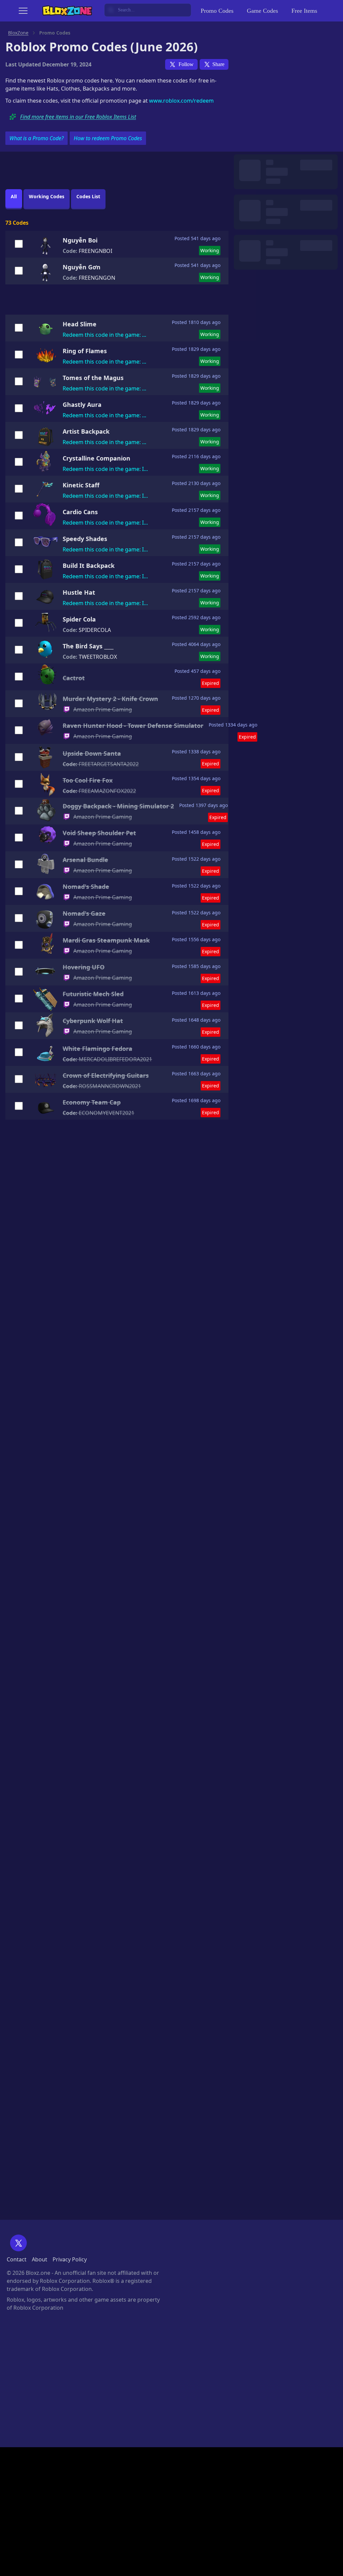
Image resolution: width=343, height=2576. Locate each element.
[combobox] (148, 10)
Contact (17, 2259)
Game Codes (262, 11)
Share (218, 64)
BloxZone (18, 33)
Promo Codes (217, 11)
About (40, 2259)
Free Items (304, 11)
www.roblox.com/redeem (181, 101)
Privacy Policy (70, 2259)
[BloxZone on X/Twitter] (18, 2243)
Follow (186, 64)
